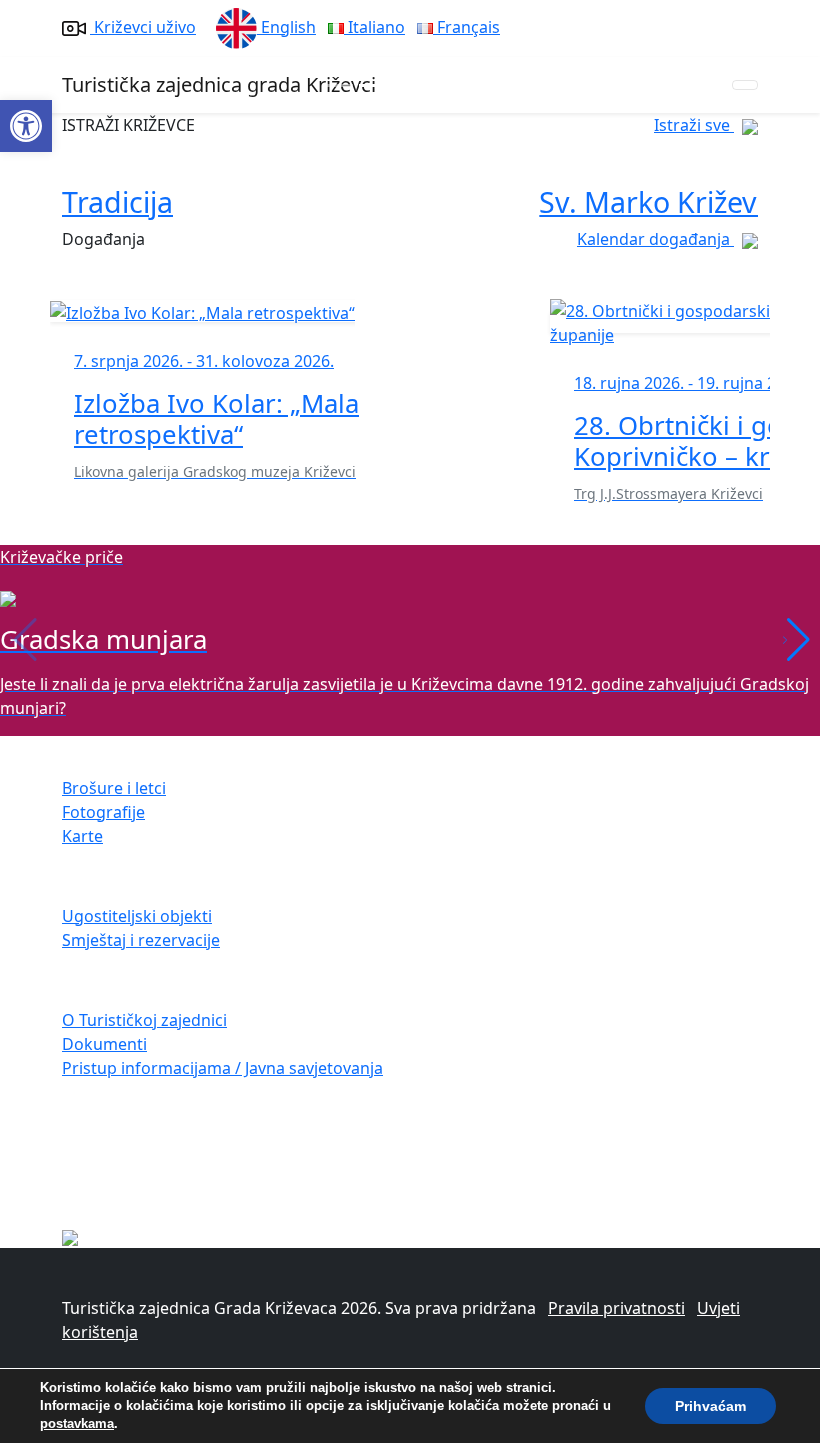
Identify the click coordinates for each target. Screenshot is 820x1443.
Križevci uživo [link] (143, 27)
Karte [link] (82, 836)
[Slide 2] (410, 85)
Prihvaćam (710, 1406)
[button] (796, 640)
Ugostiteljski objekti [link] (137, 916)
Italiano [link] (374, 27)
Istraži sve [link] (694, 125)
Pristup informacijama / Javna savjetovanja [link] (222, 1068)
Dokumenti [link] (104, 1044)
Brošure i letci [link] (114, 788)
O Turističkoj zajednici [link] (144, 1020)
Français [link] (466, 27)
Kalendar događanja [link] (655, 239)
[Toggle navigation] (745, 85)
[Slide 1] (374, 85)
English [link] (286, 27)
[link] (26, 126)
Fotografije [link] (103, 812)
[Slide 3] (446, 85)
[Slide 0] (338, 85)
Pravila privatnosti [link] (616, 1308)
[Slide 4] (482, 85)
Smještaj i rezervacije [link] (141, 940)
